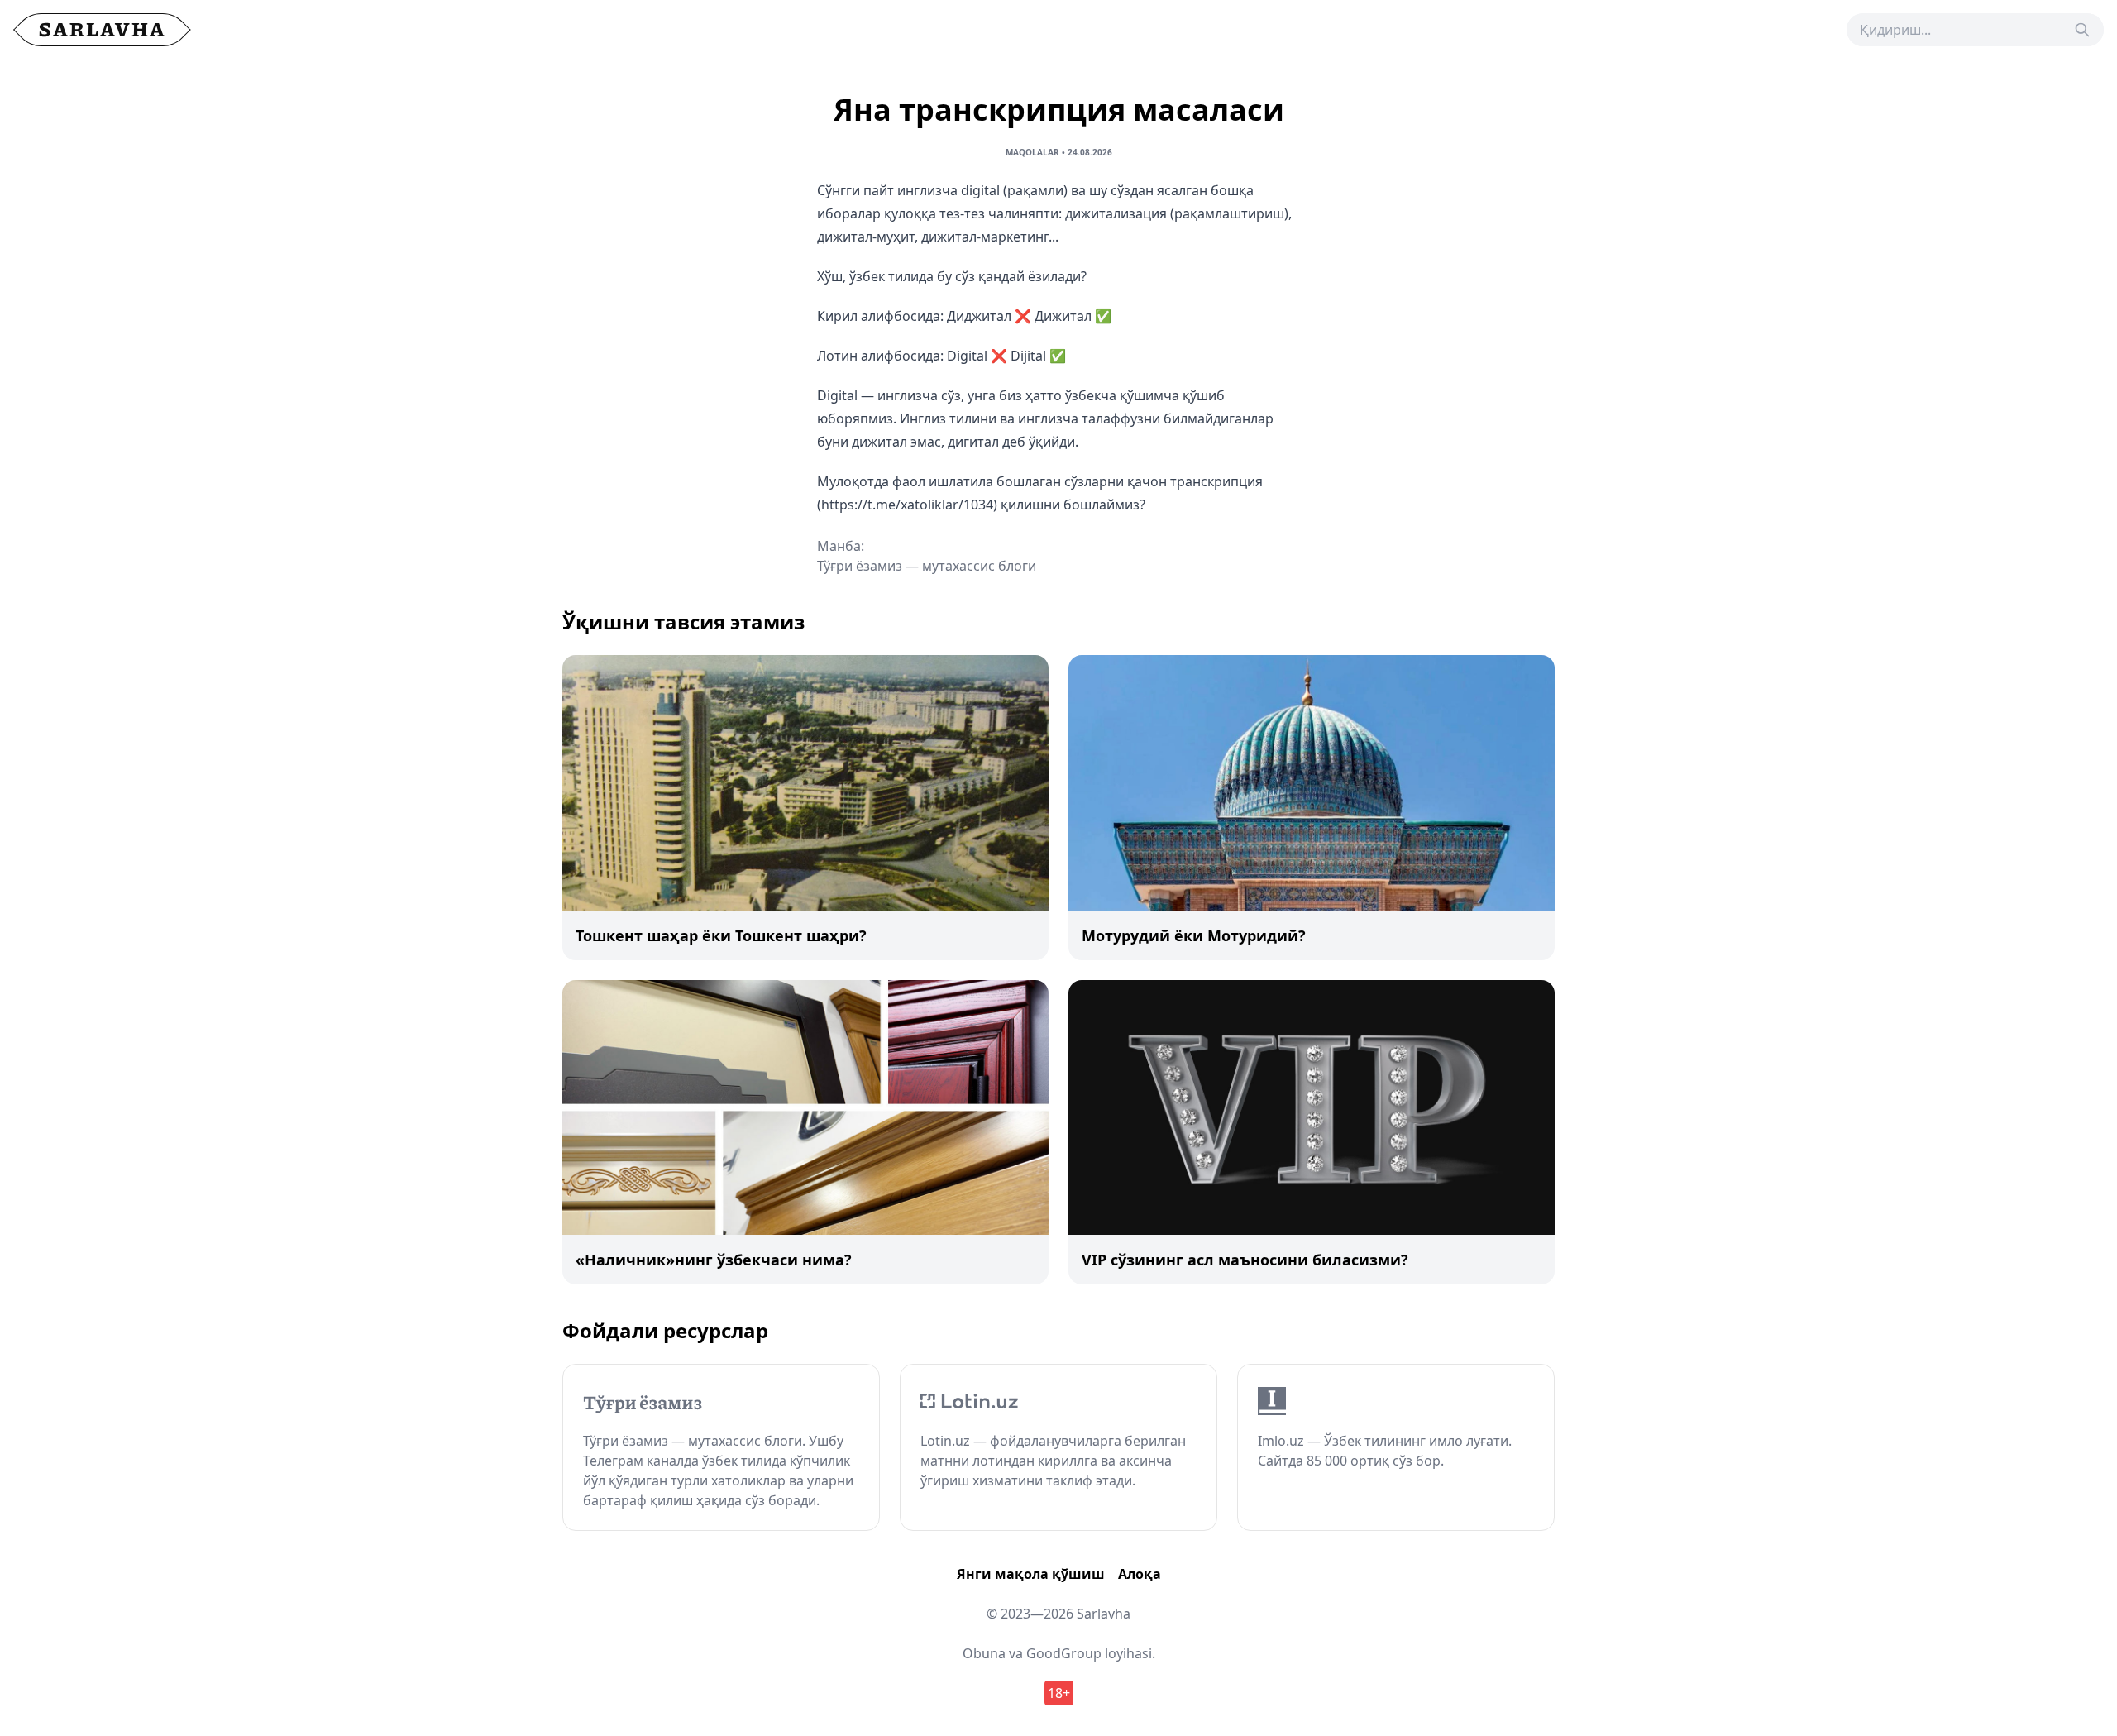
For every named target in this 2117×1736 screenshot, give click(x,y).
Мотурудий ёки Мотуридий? (1194, 935)
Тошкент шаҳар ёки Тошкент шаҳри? (721, 935)
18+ (1059, 1693)
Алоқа (1140, 1574)
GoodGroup (1064, 1653)
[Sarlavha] (102, 30)
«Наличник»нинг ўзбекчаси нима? (714, 1260)
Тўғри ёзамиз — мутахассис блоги (927, 566)
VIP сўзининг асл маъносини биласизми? (1245, 1260)
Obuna (984, 1653)
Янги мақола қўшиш (1031, 1574)
